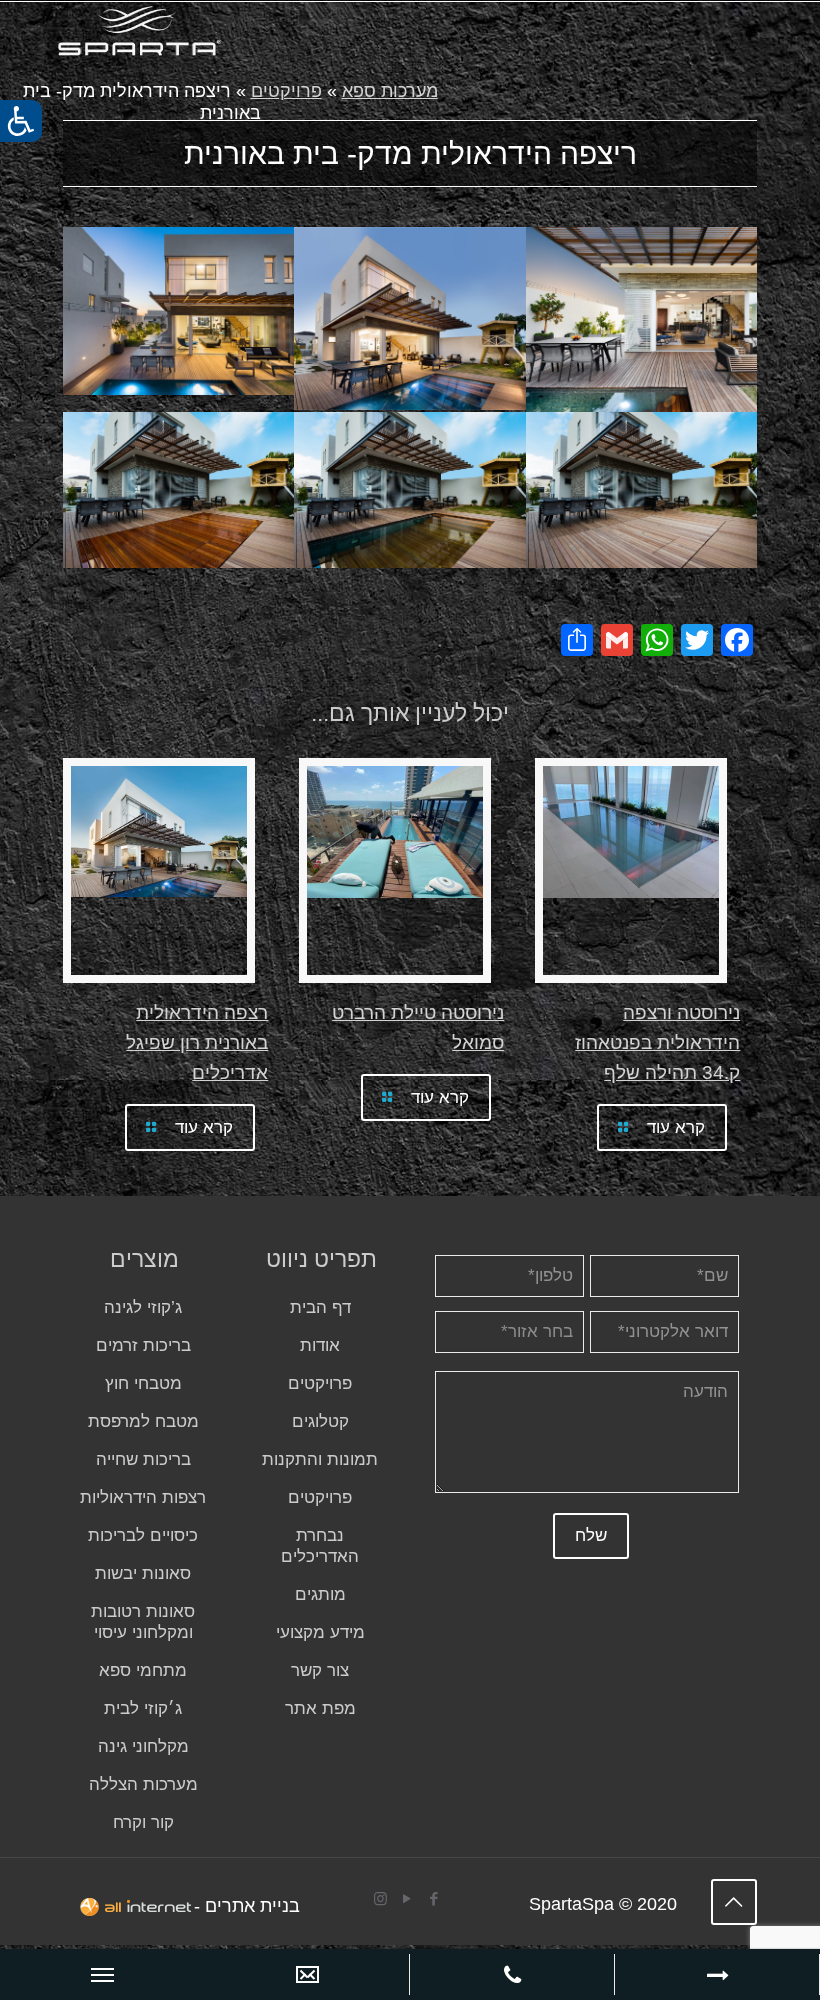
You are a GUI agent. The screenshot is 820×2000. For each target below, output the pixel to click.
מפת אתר (320, 1708)
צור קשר (320, 1670)
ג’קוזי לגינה (143, 1307)
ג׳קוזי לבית (143, 1708)
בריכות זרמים (143, 1345)
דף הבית (320, 1307)
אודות (320, 1345)
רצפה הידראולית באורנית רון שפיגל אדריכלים (197, 1042)
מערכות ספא (390, 91)
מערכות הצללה (143, 1784)
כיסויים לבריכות (143, 1535)
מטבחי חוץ (143, 1383)
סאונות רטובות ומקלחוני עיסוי (143, 1622)
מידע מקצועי (320, 1632)
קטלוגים (320, 1421)
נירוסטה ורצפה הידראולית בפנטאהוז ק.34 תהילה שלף (657, 1042)
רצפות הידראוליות (143, 1497)
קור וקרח (143, 1822)
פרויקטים (286, 91)
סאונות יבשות (143, 1573)
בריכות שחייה (143, 1459)
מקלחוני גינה (143, 1746)
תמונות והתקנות (320, 1459)
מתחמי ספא (143, 1670)
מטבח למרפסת (143, 1421)
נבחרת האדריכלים (320, 1546)
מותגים (320, 1594)
